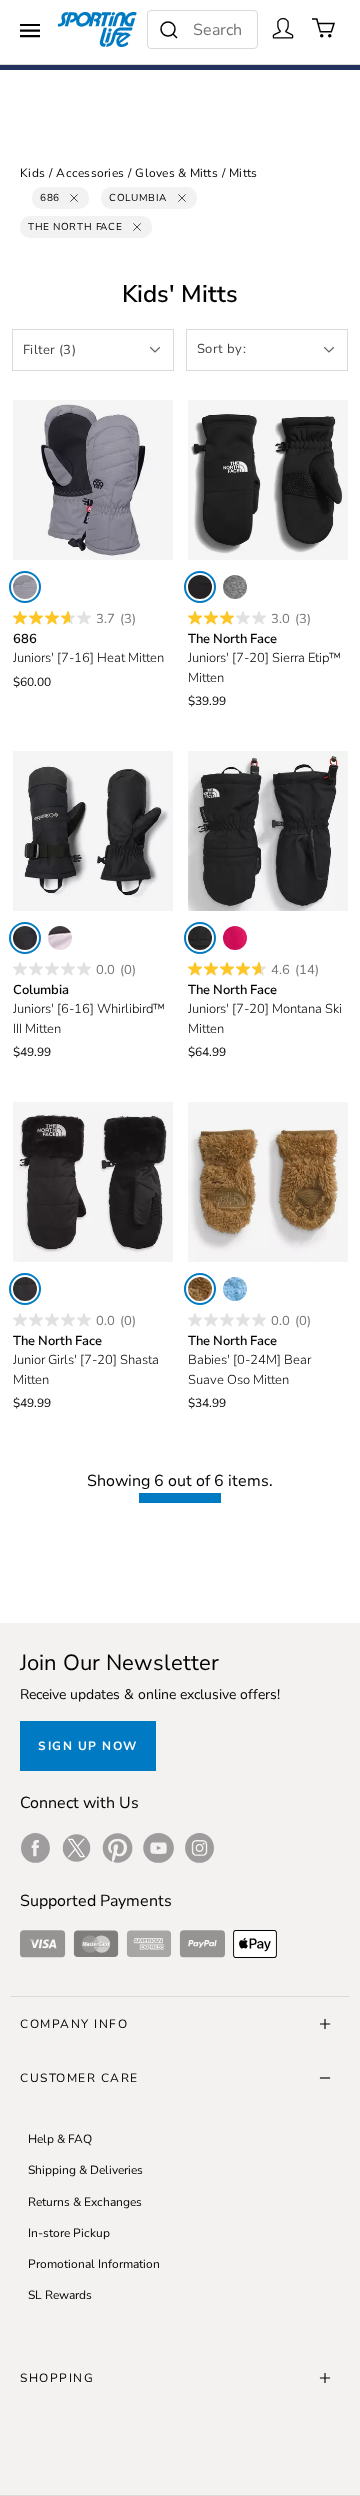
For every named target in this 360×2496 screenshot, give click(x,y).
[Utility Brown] (200, 1289)
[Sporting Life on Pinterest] (117, 1848)
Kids (32, 173)
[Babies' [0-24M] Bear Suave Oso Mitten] (268, 1182)
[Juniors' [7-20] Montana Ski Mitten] (268, 831)
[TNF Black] (200, 587)
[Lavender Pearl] (60, 938)
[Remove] (74, 198)
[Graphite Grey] (25, 587)
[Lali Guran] (235, 938)
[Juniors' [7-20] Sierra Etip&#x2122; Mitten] (268, 480)
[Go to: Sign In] (283, 28)
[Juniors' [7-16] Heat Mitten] (93, 480)
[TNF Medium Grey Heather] (235, 587)
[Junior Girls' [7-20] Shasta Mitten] (93, 1182)
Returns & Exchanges (85, 2202)
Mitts (243, 173)
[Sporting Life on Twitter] (76, 1848)
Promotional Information (94, 2264)
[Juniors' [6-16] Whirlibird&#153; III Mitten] (93, 831)
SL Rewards (60, 2295)
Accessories (90, 173)
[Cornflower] (235, 1289)
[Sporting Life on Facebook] (35, 1848)
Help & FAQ (60, 2139)
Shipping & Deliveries (85, 2170)
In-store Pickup (69, 2233)
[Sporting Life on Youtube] (158, 1848)
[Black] (25, 938)
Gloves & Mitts (176, 173)
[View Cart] (324, 28)
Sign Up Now (88, 1746)
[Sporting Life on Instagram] (199, 1848)
